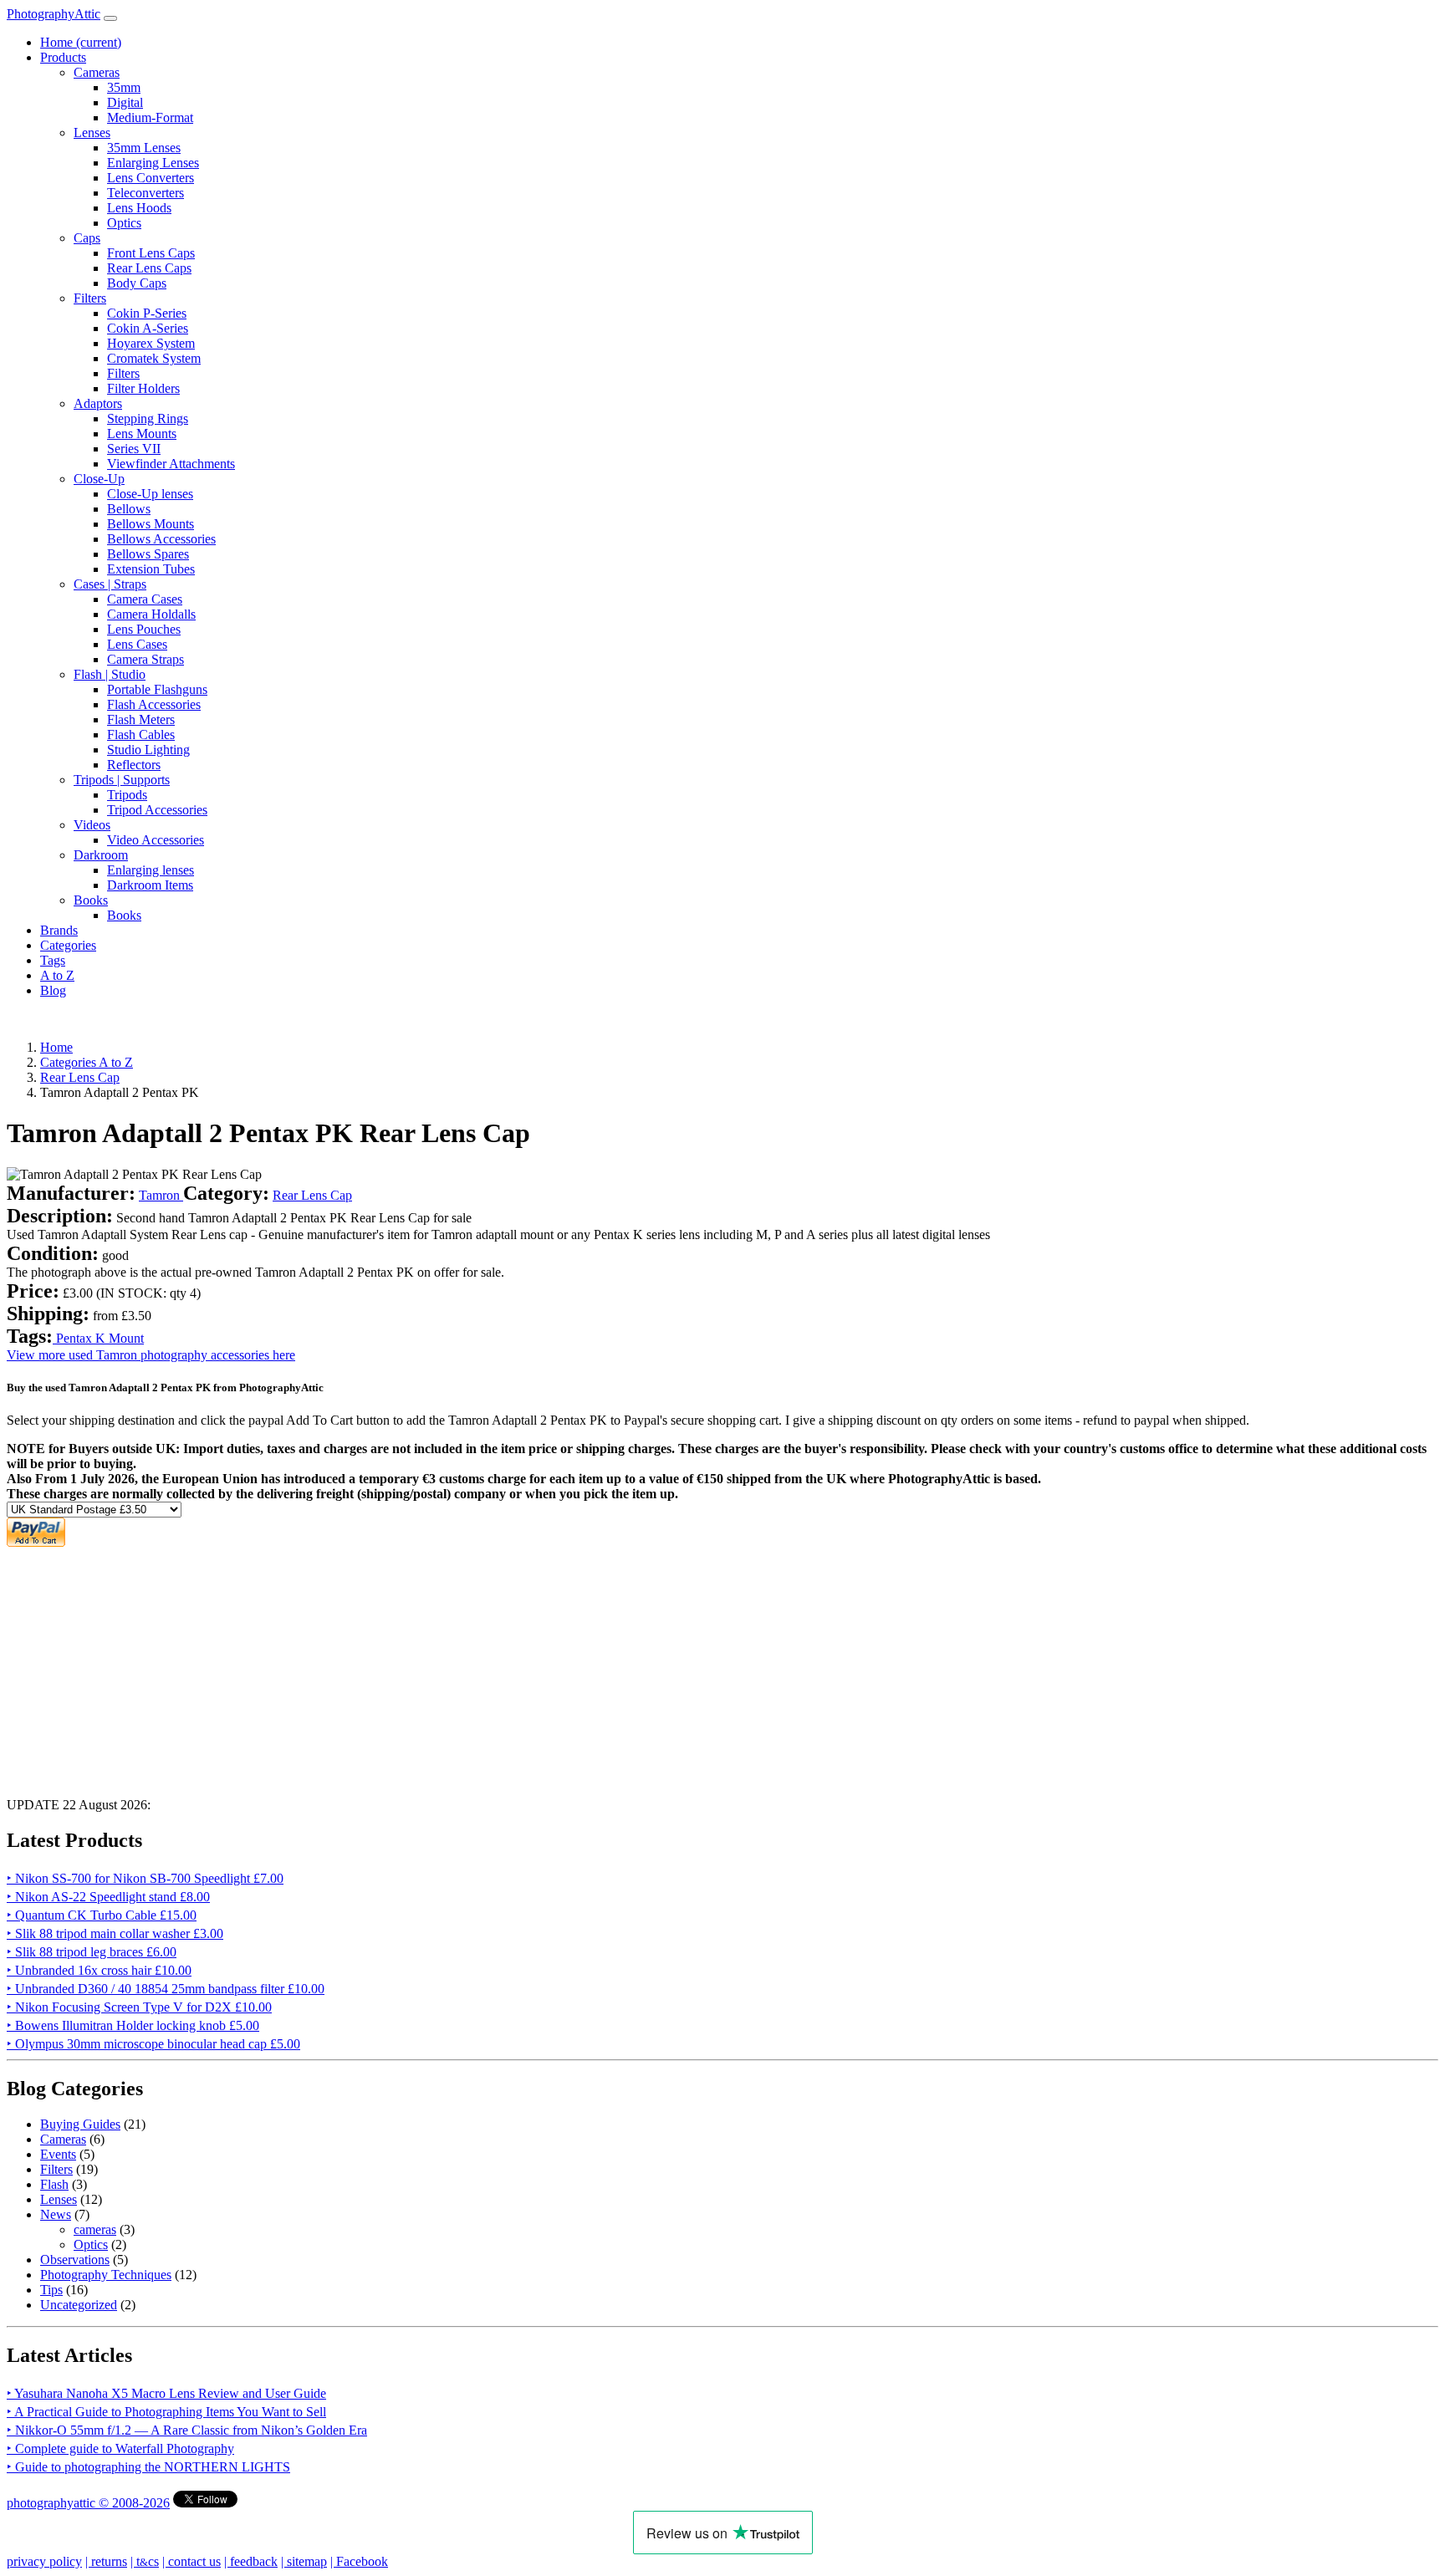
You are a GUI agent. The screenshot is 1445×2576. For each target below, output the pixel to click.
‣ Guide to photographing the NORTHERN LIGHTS (148, 2467)
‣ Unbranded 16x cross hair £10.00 (99, 1970)
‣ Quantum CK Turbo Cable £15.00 (102, 1915)
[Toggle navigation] (110, 18)
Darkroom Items (150, 885)
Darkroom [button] (101, 855)
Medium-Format (150, 117)
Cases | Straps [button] (110, 584)
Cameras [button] (97, 72)
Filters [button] (90, 298)
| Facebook (359, 2561)
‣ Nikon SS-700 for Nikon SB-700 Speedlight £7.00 (145, 1878)
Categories (68, 945)
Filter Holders (143, 388)
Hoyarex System (151, 343)
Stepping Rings (148, 418)
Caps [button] (87, 238)
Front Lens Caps (151, 253)
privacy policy (44, 2561)
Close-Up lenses (150, 494)
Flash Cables (141, 735)
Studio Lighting (148, 750)
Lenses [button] (92, 133)
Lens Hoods (139, 208)
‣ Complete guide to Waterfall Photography (120, 2448)
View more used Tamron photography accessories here (151, 1355)
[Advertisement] (508, 1667)
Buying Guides (80, 2124)
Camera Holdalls (151, 614)
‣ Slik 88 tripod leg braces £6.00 (92, 1952)
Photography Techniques (106, 2275)
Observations (75, 2260)
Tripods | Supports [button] (122, 780)
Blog (53, 990)
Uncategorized (79, 2305)
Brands (59, 930)
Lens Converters (151, 178)
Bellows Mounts (151, 524)
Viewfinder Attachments (171, 464)
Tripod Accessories (157, 810)
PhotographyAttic (54, 14)
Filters (123, 373)
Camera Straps (146, 659)
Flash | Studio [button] (110, 674)
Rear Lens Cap (312, 1195)
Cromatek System (154, 358)
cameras (95, 2229)
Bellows (129, 509)
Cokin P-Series (147, 313)
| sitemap (304, 2561)
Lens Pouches (144, 629)
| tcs (145, 2561)
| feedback (251, 2561)
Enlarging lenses (151, 870)
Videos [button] (92, 825)
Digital (125, 102)
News (56, 2214)
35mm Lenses (144, 148)
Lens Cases (137, 644)
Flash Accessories (154, 704)
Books (124, 915)
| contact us (191, 2561)
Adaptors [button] (98, 403)
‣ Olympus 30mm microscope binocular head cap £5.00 (153, 2044)
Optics (124, 223)
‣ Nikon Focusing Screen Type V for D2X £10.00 (139, 2007)
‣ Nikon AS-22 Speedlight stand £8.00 (108, 1897)
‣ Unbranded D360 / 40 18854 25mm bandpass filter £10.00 (166, 1989)
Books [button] (91, 900)
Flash (54, 2184)
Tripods (127, 795)
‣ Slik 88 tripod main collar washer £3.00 (115, 1933)
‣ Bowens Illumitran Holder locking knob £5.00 (133, 2025)
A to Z (57, 975)
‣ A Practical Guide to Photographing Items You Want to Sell (166, 2412)
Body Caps (137, 283)
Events (58, 2154)
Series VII (134, 449)
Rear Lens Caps (149, 268)
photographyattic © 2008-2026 (88, 2503)
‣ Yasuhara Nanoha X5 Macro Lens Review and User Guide (166, 2393)
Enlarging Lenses (153, 163)
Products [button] (63, 57)
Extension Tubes (151, 569)
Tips (51, 2290)
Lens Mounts (142, 434)
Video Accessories (156, 840)
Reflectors (134, 765)
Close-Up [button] (99, 479)
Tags (53, 960)
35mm (124, 87)
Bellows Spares (148, 554)
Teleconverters (146, 193)
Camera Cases (145, 599)
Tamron (161, 1195)
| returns (106, 2561)
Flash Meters (141, 719)
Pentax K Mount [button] (98, 1338)
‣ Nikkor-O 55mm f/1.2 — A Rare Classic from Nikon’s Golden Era (187, 2430)
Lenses (59, 2199)
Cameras (63, 2139)
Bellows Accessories (161, 539)
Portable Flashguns (157, 689)
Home (81, 42)
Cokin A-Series (148, 328)
